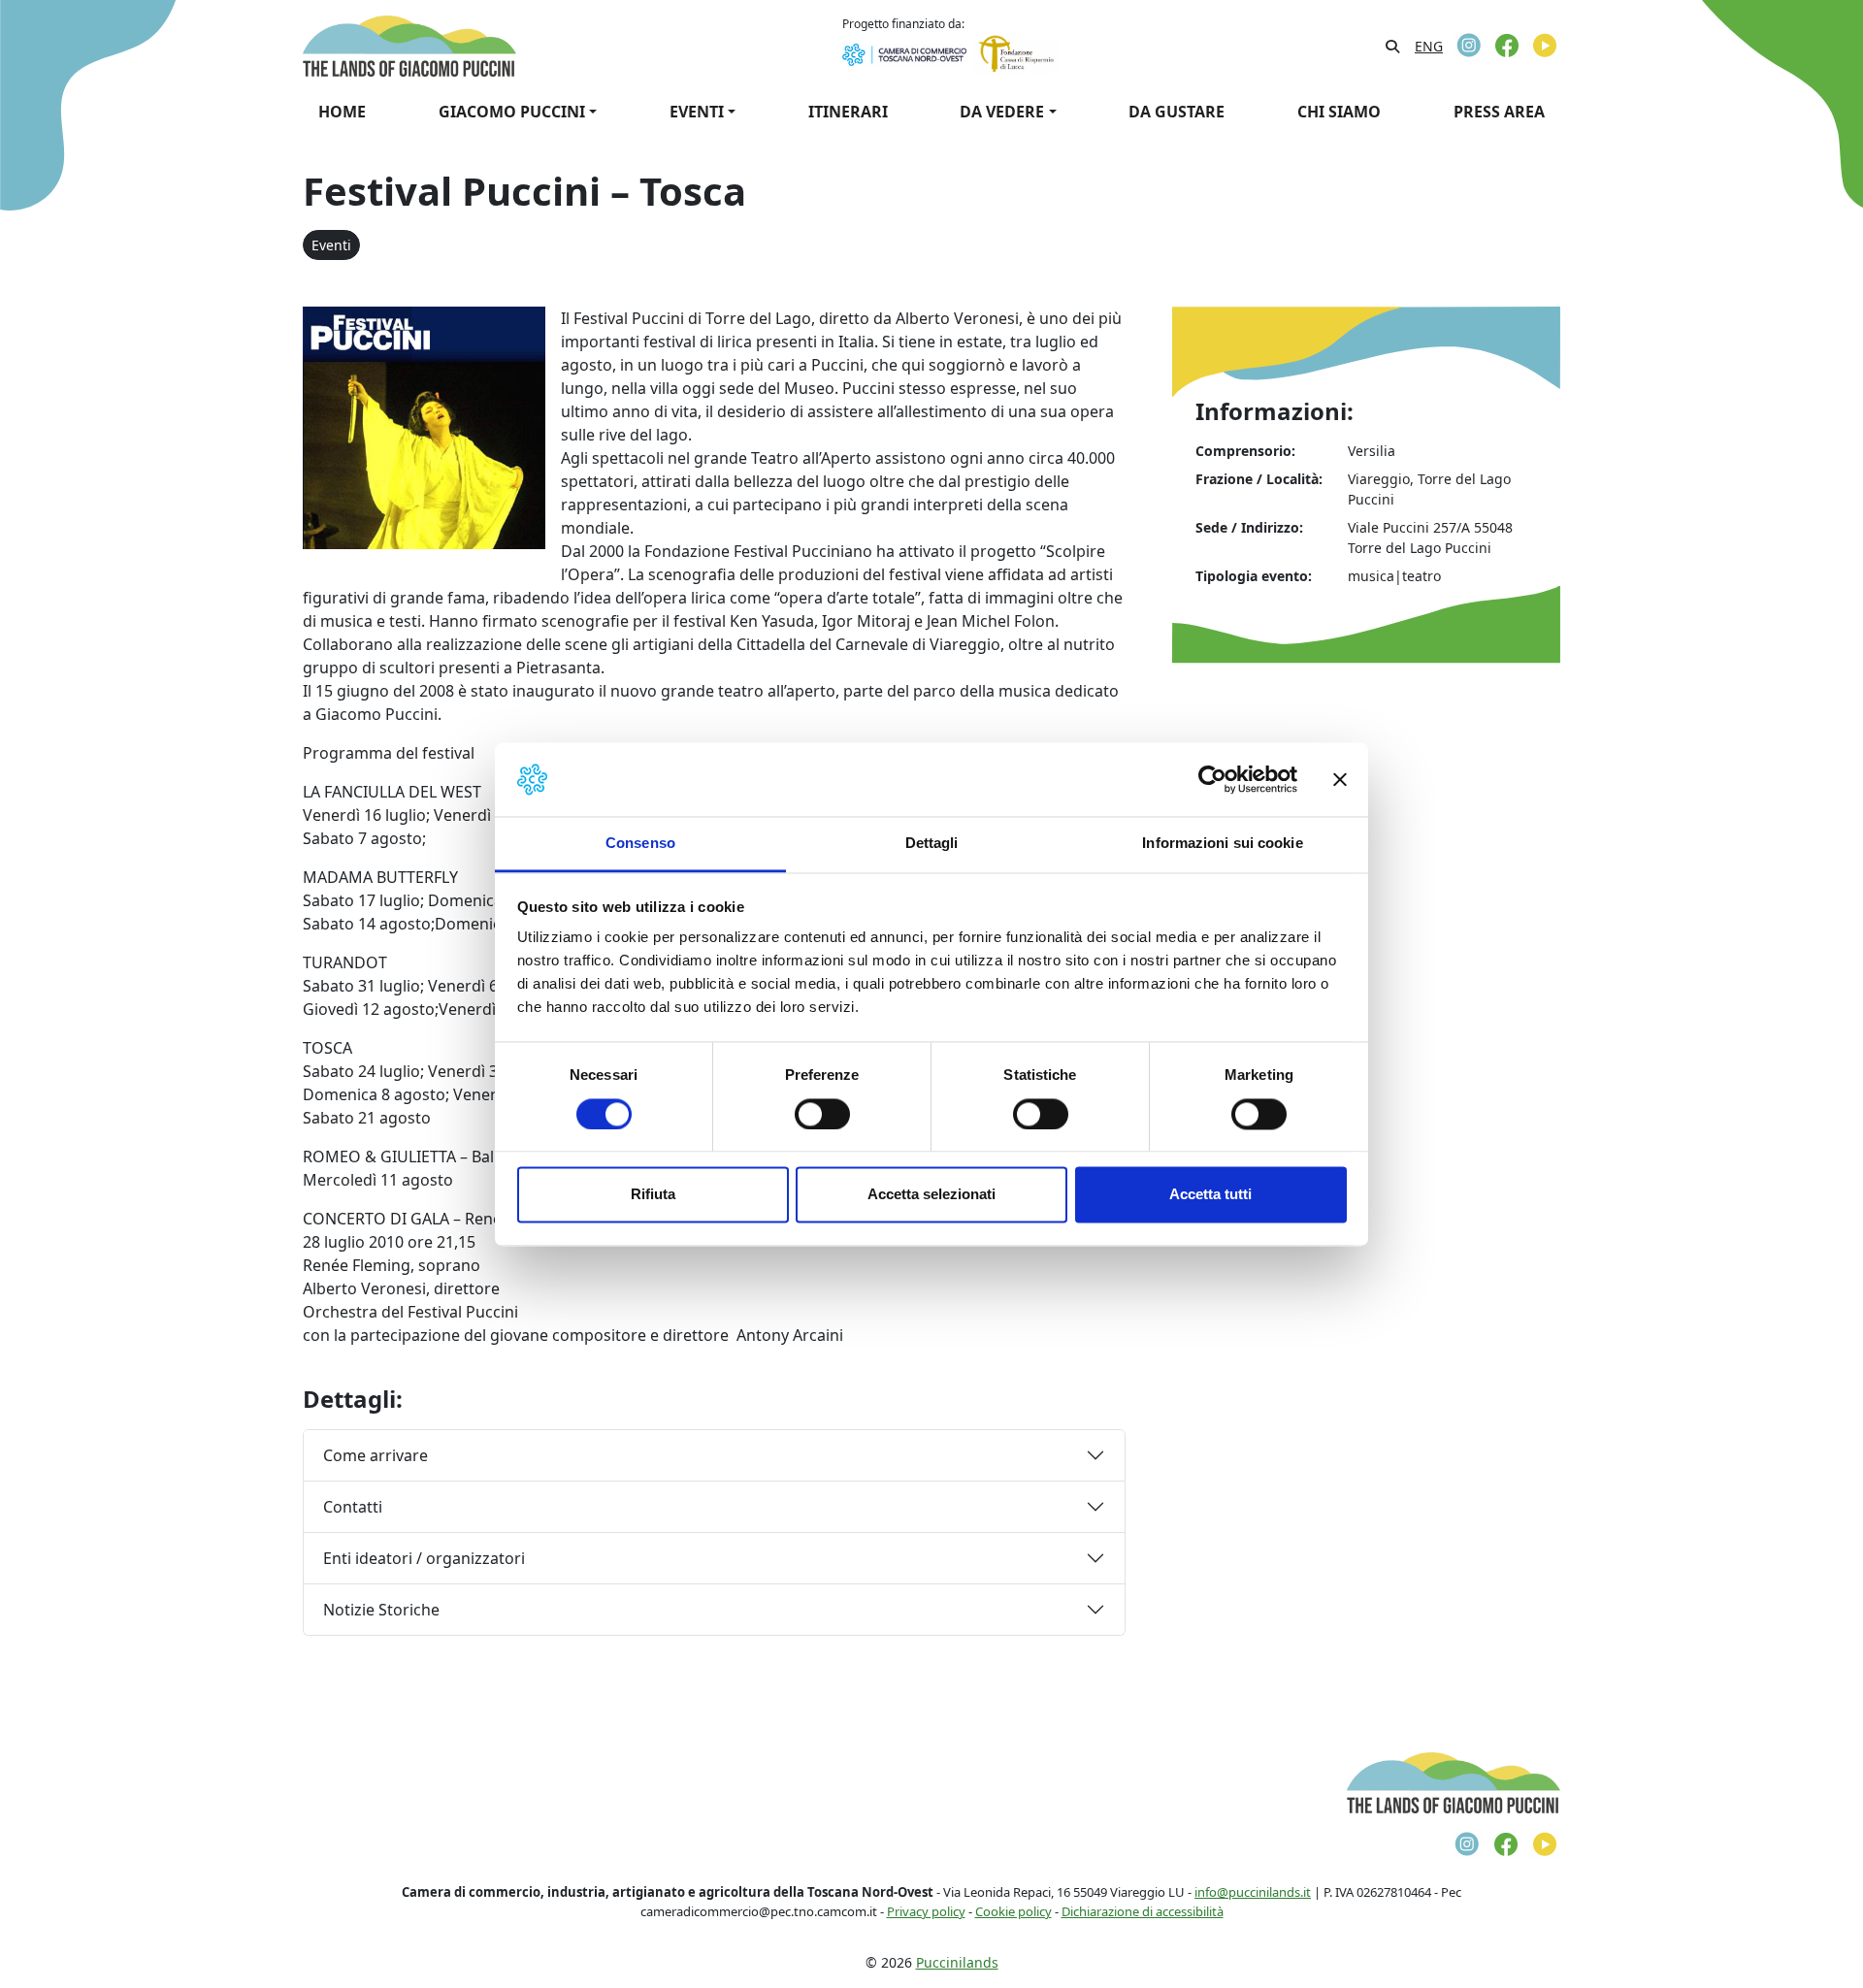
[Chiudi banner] (1340, 779)
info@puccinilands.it (1253, 1892)
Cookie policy (1013, 1911)
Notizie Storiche (381, 1610)
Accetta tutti (1210, 1195)
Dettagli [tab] (932, 844)
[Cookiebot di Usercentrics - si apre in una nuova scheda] (1212, 779)
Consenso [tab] (640, 844)
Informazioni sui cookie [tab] (1222, 844)
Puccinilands (957, 1962)
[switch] (822, 1114)
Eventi (331, 245)
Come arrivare (376, 1455)
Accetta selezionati (931, 1195)
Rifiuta (653, 1195)
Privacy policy (926, 1911)
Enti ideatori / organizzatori (424, 1558)
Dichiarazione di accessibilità (1143, 1911)
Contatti (353, 1507)
